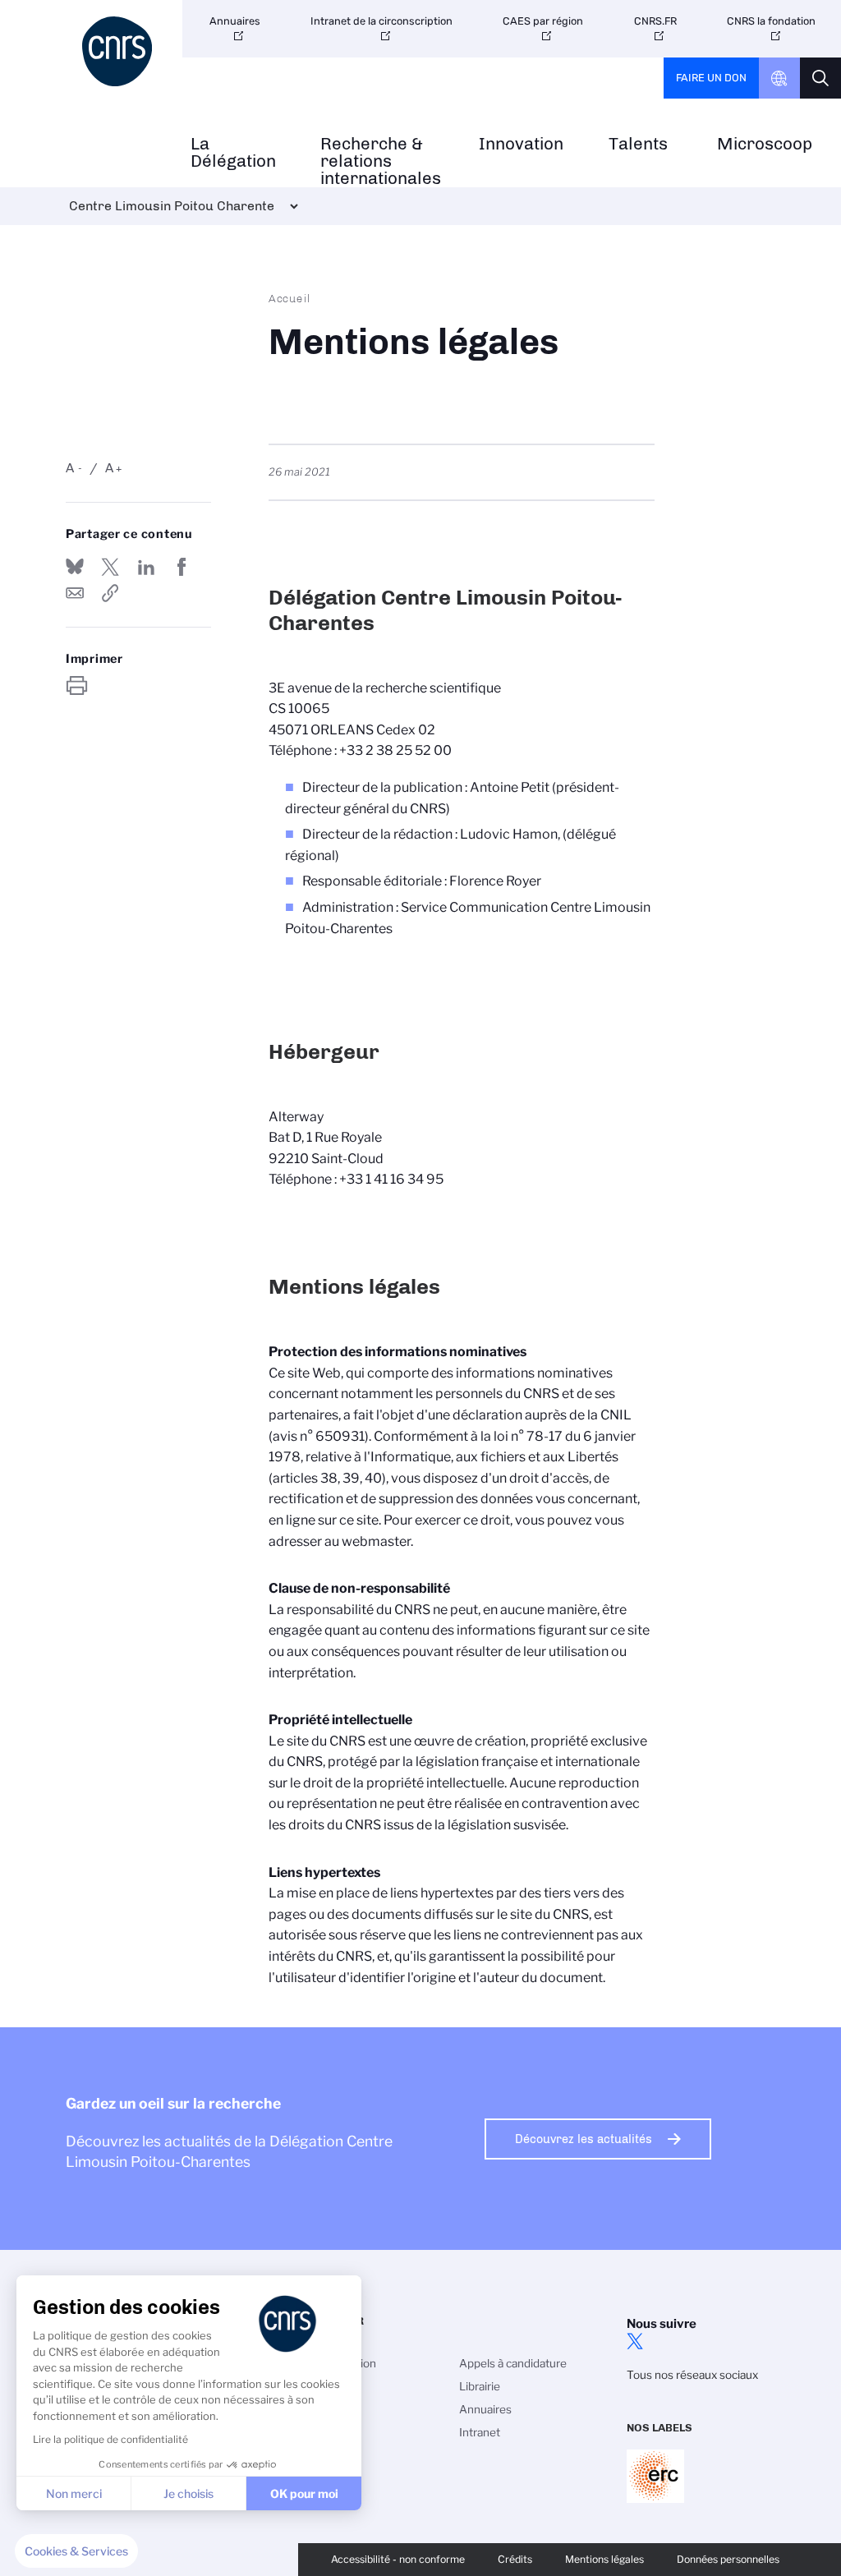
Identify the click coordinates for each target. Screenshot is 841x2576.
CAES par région (543, 21)
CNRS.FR (655, 21)
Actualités (333, 2432)
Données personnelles (728, 2559)
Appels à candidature (513, 2363)
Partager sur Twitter (110, 567)
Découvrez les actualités (584, 2139)
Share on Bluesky (75, 567)
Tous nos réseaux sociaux (692, 2375)
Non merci (74, 2493)
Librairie (480, 2386)
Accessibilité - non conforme (398, 2559)
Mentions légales (604, 2559)
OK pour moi (304, 2493)
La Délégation (233, 153)
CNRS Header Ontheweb (779, 78)
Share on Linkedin (146, 567)
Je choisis (188, 2493)
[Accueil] (120, 51)
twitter (635, 2341)
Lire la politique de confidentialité (110, 2439)
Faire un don (711, 78)
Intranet (480, 2432)
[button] (76, 2551)
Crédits (515, 2559)
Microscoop (765, 144)
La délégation (342, 2363)
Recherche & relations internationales (381, 161)
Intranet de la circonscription (381, 21)
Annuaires (235, 21)
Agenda (327, 2455)
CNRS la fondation (771, 21)
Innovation (521, 144)
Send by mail (75, 593)
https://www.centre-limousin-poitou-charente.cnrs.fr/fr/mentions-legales (110, 593)
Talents (638, 144)
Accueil (290, 298)
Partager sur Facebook (182, 567)
